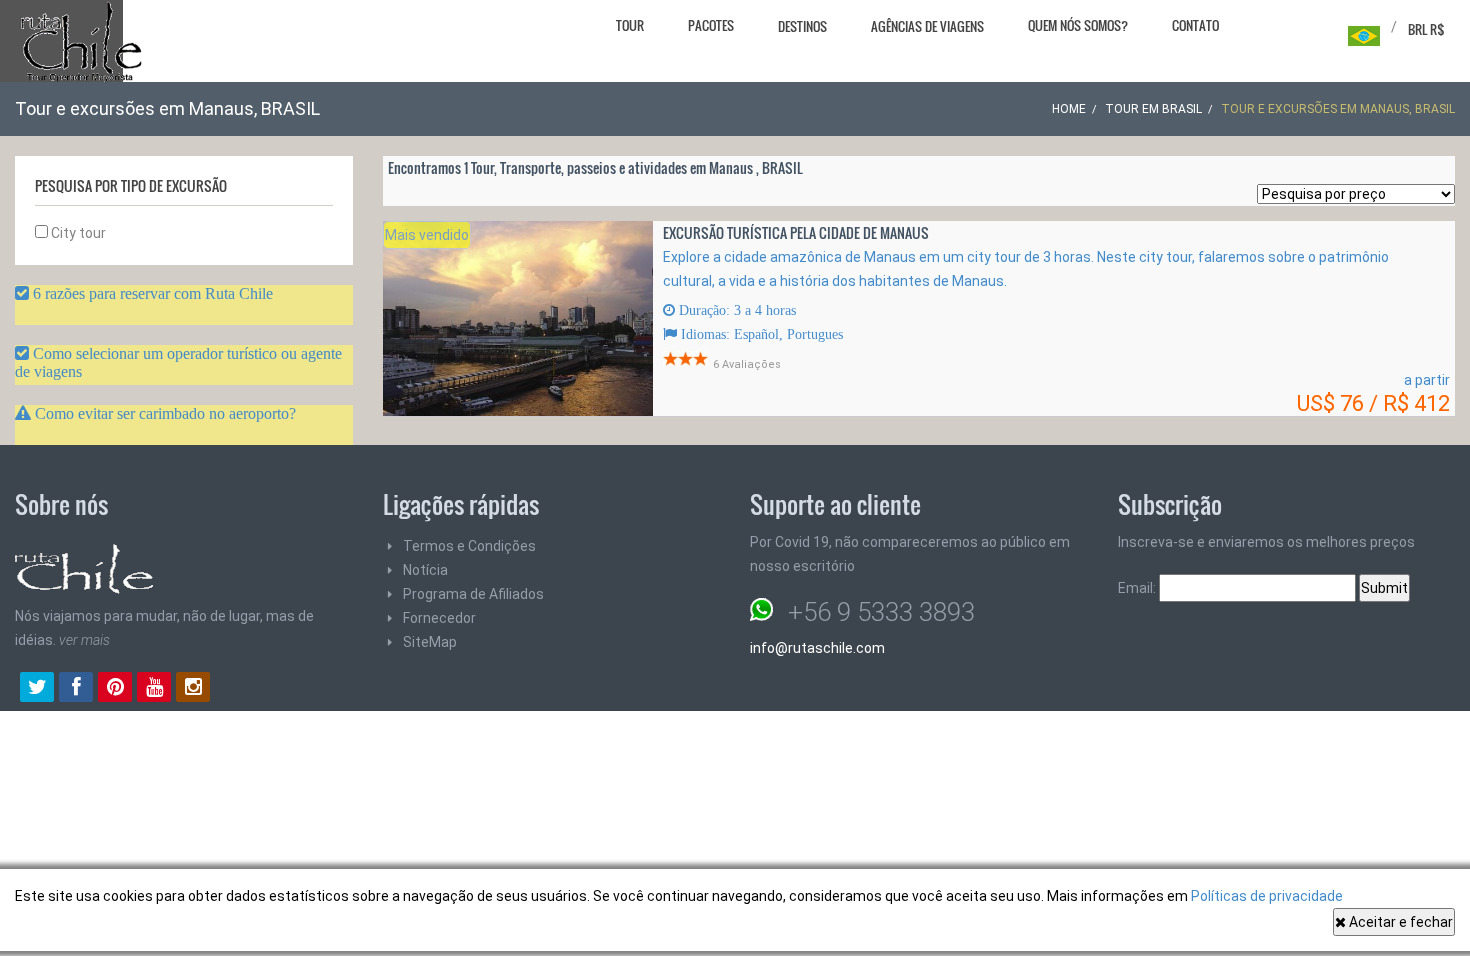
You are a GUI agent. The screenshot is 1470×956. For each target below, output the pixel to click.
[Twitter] (37, 689)
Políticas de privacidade (1267, 896)
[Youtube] (154, 689)
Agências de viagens (927, 26)
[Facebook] (76, 689)
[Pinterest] (115, 689)
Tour (630, 25)
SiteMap (430, 642)
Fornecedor (439, 618)
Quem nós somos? (1078, 25)
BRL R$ (1426, 29)
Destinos (802, 26)
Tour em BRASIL (1153, 109)
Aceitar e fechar (1399, 922)
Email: (1138, 588)
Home (1069, 109)
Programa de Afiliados (473, 594)
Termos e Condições (469, 546)
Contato (1195, 25)
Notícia (425, 570)
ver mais (84, 640)
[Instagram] (193, 689)
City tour (77, 233)
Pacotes (711, 25)
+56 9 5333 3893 (881, 612)
